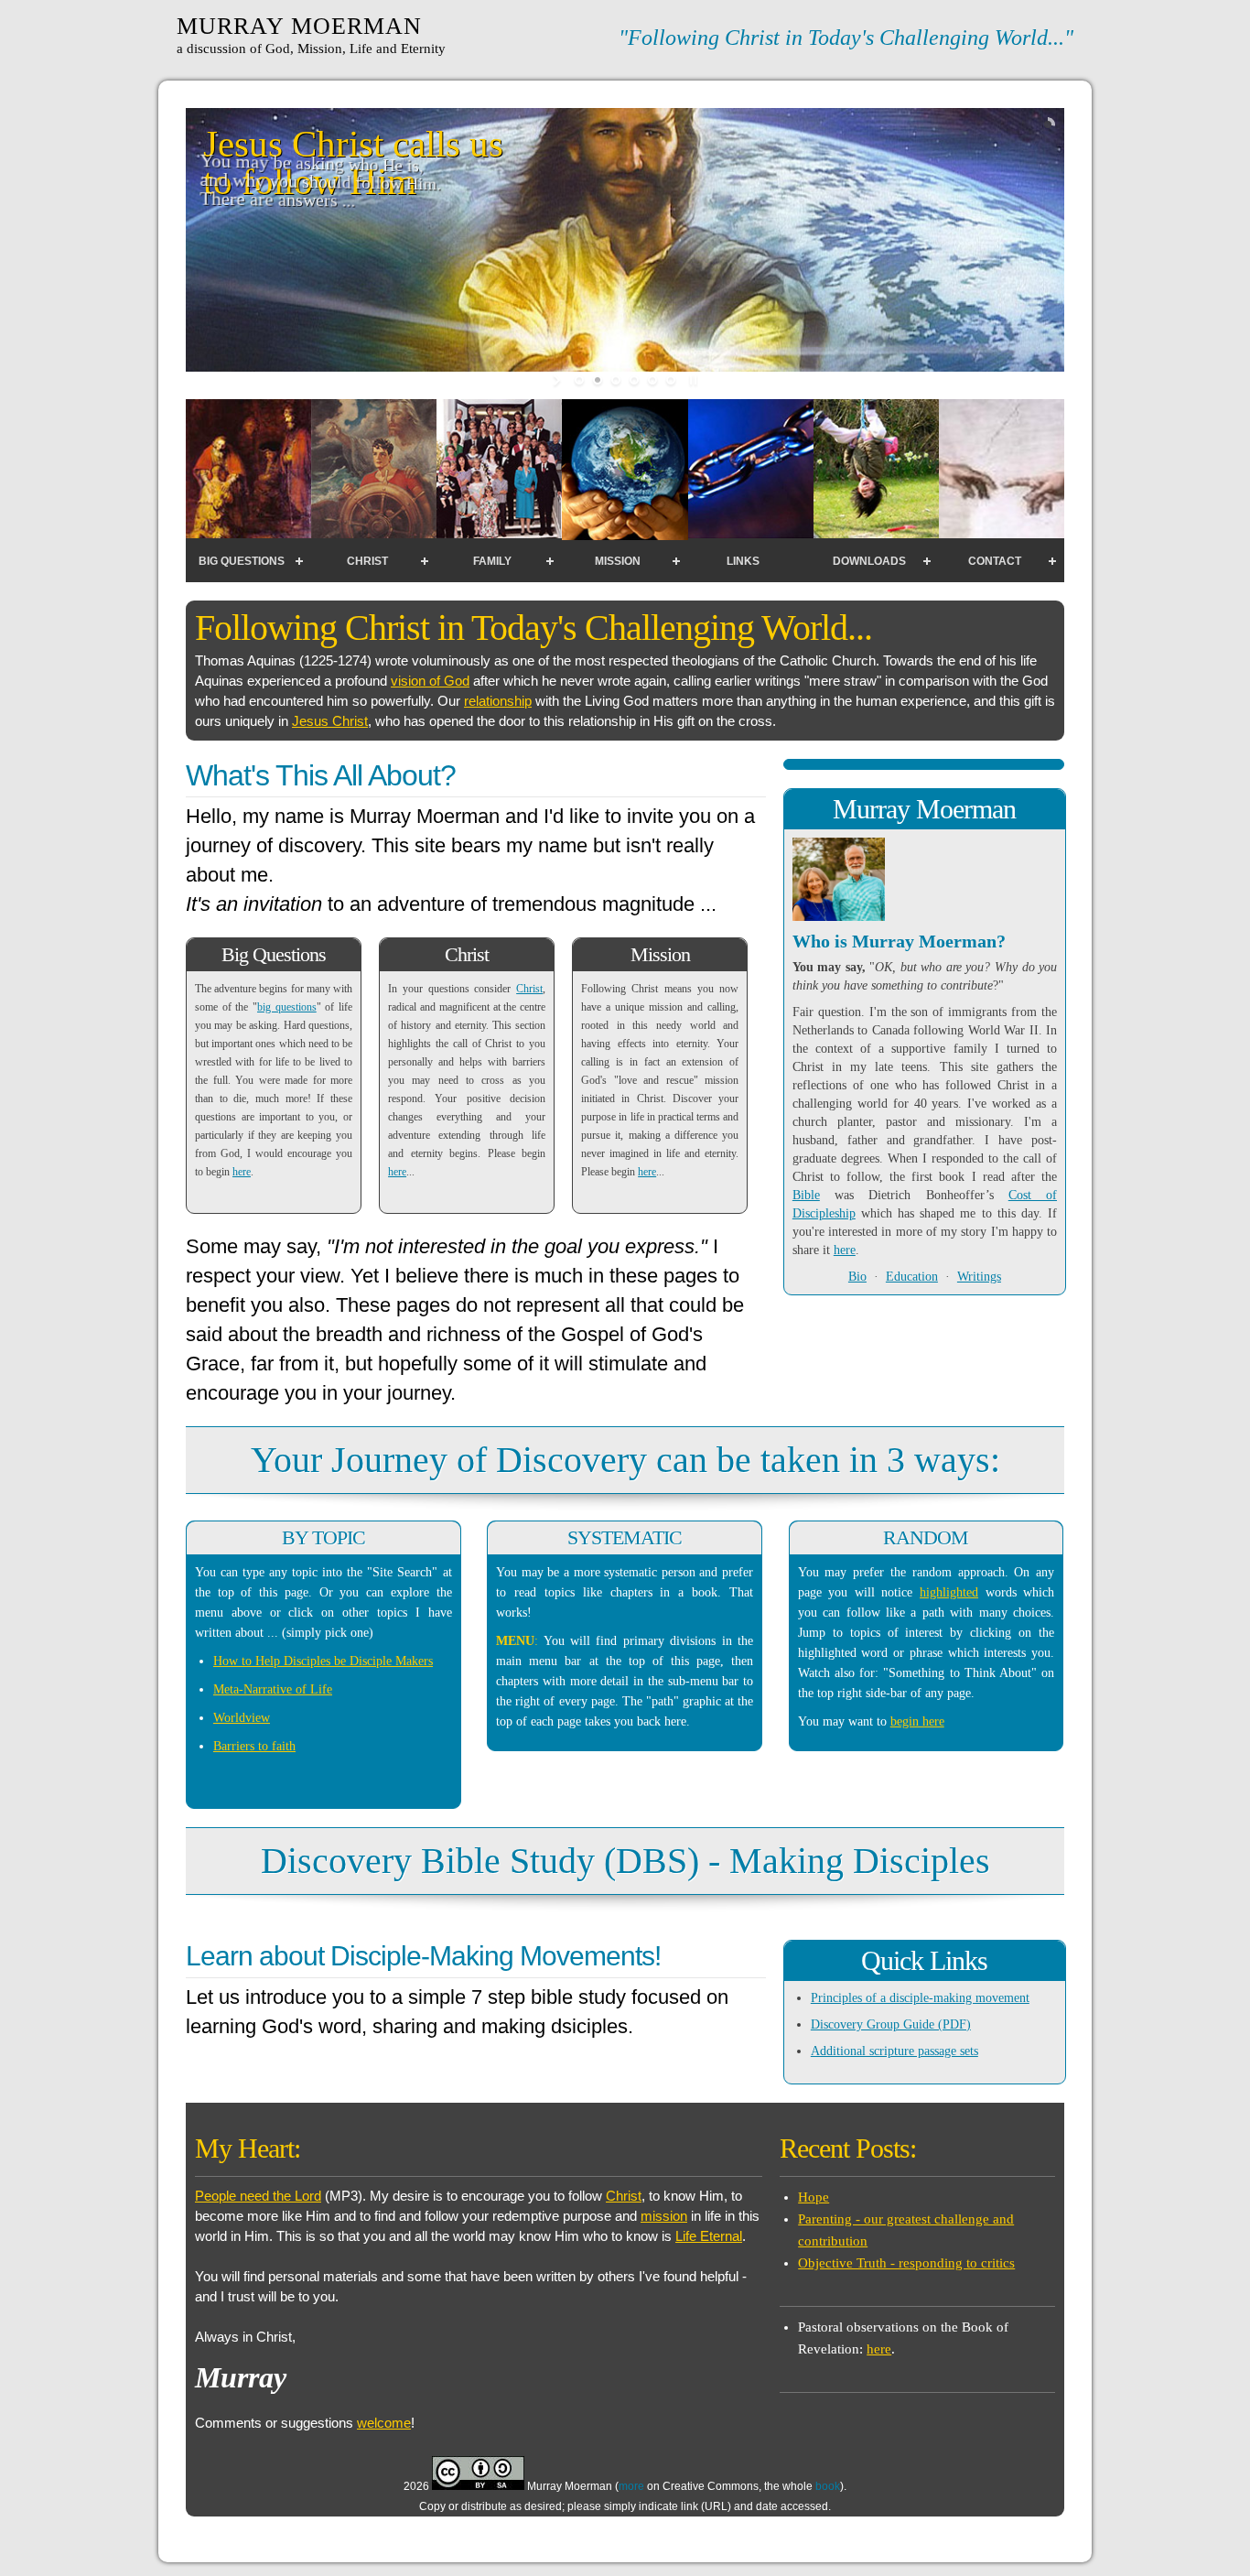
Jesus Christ (330, 721)
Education (912, 1277)
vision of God (430, 681)
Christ (367, 561)
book (828, 2486)
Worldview (242, 1718)
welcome (384, 2423)
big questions (287, 1007)
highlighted (949, 1592)
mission (664, 2216)
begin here (917, 1721)
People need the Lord (258, 2196)
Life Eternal (709, 2236)
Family (492, 561)
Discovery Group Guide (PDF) (891, 2024)
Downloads (869, 561)
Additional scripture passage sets (894, 2051)
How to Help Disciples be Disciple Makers (323, 1661)
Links (743, 561)
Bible (806, 1195)
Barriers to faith (254, 1746)
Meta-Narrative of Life (273, 1689)
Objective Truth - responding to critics (906, 2263)
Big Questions (242, 561)
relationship (498, 701)
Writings (979, 1277)
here (242, 1172)
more (631, 2486)
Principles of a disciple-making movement (920, 1998)
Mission (618, 561)
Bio (857, 1277)
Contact (995, 561)
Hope (814, 2197)
